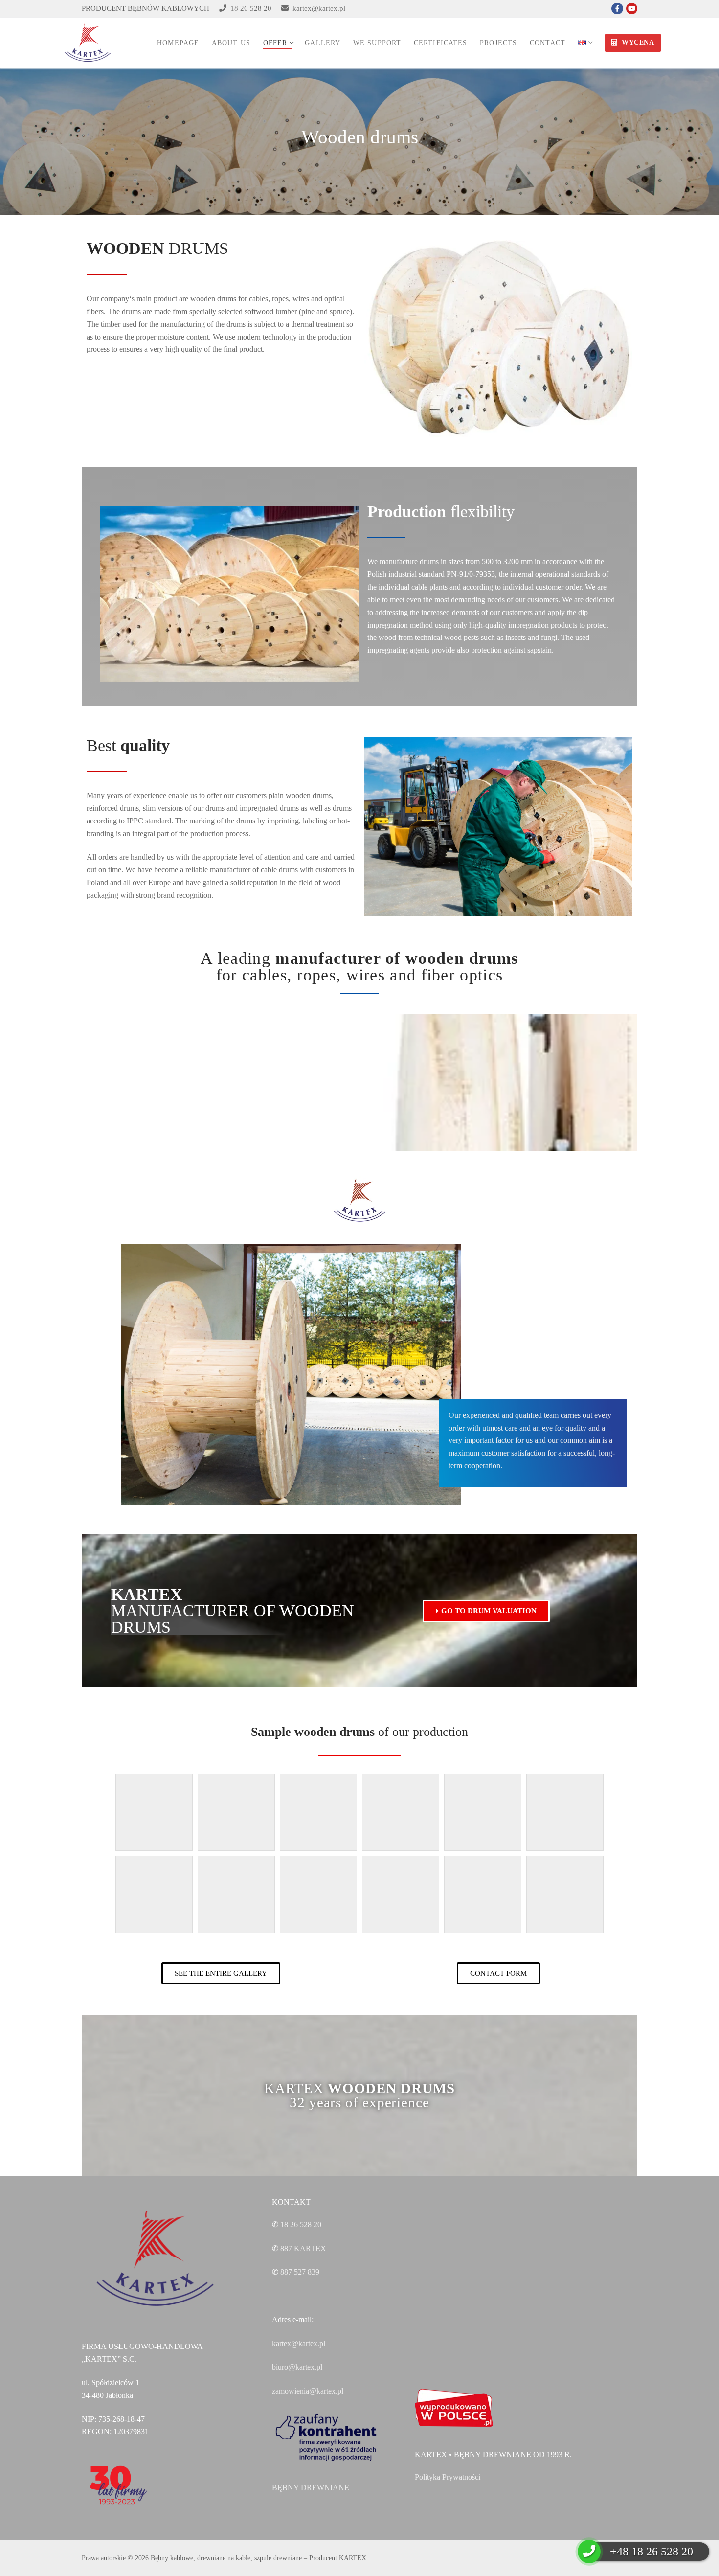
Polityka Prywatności (448, 2477)
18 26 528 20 (249, 8)
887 (303, 2248)
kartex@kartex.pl (317, 8)
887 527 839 (300, 2272)
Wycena (637, 42)
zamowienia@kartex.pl (308, 2391)
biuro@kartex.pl (297, 2367)
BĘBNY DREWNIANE (311, 2488)
